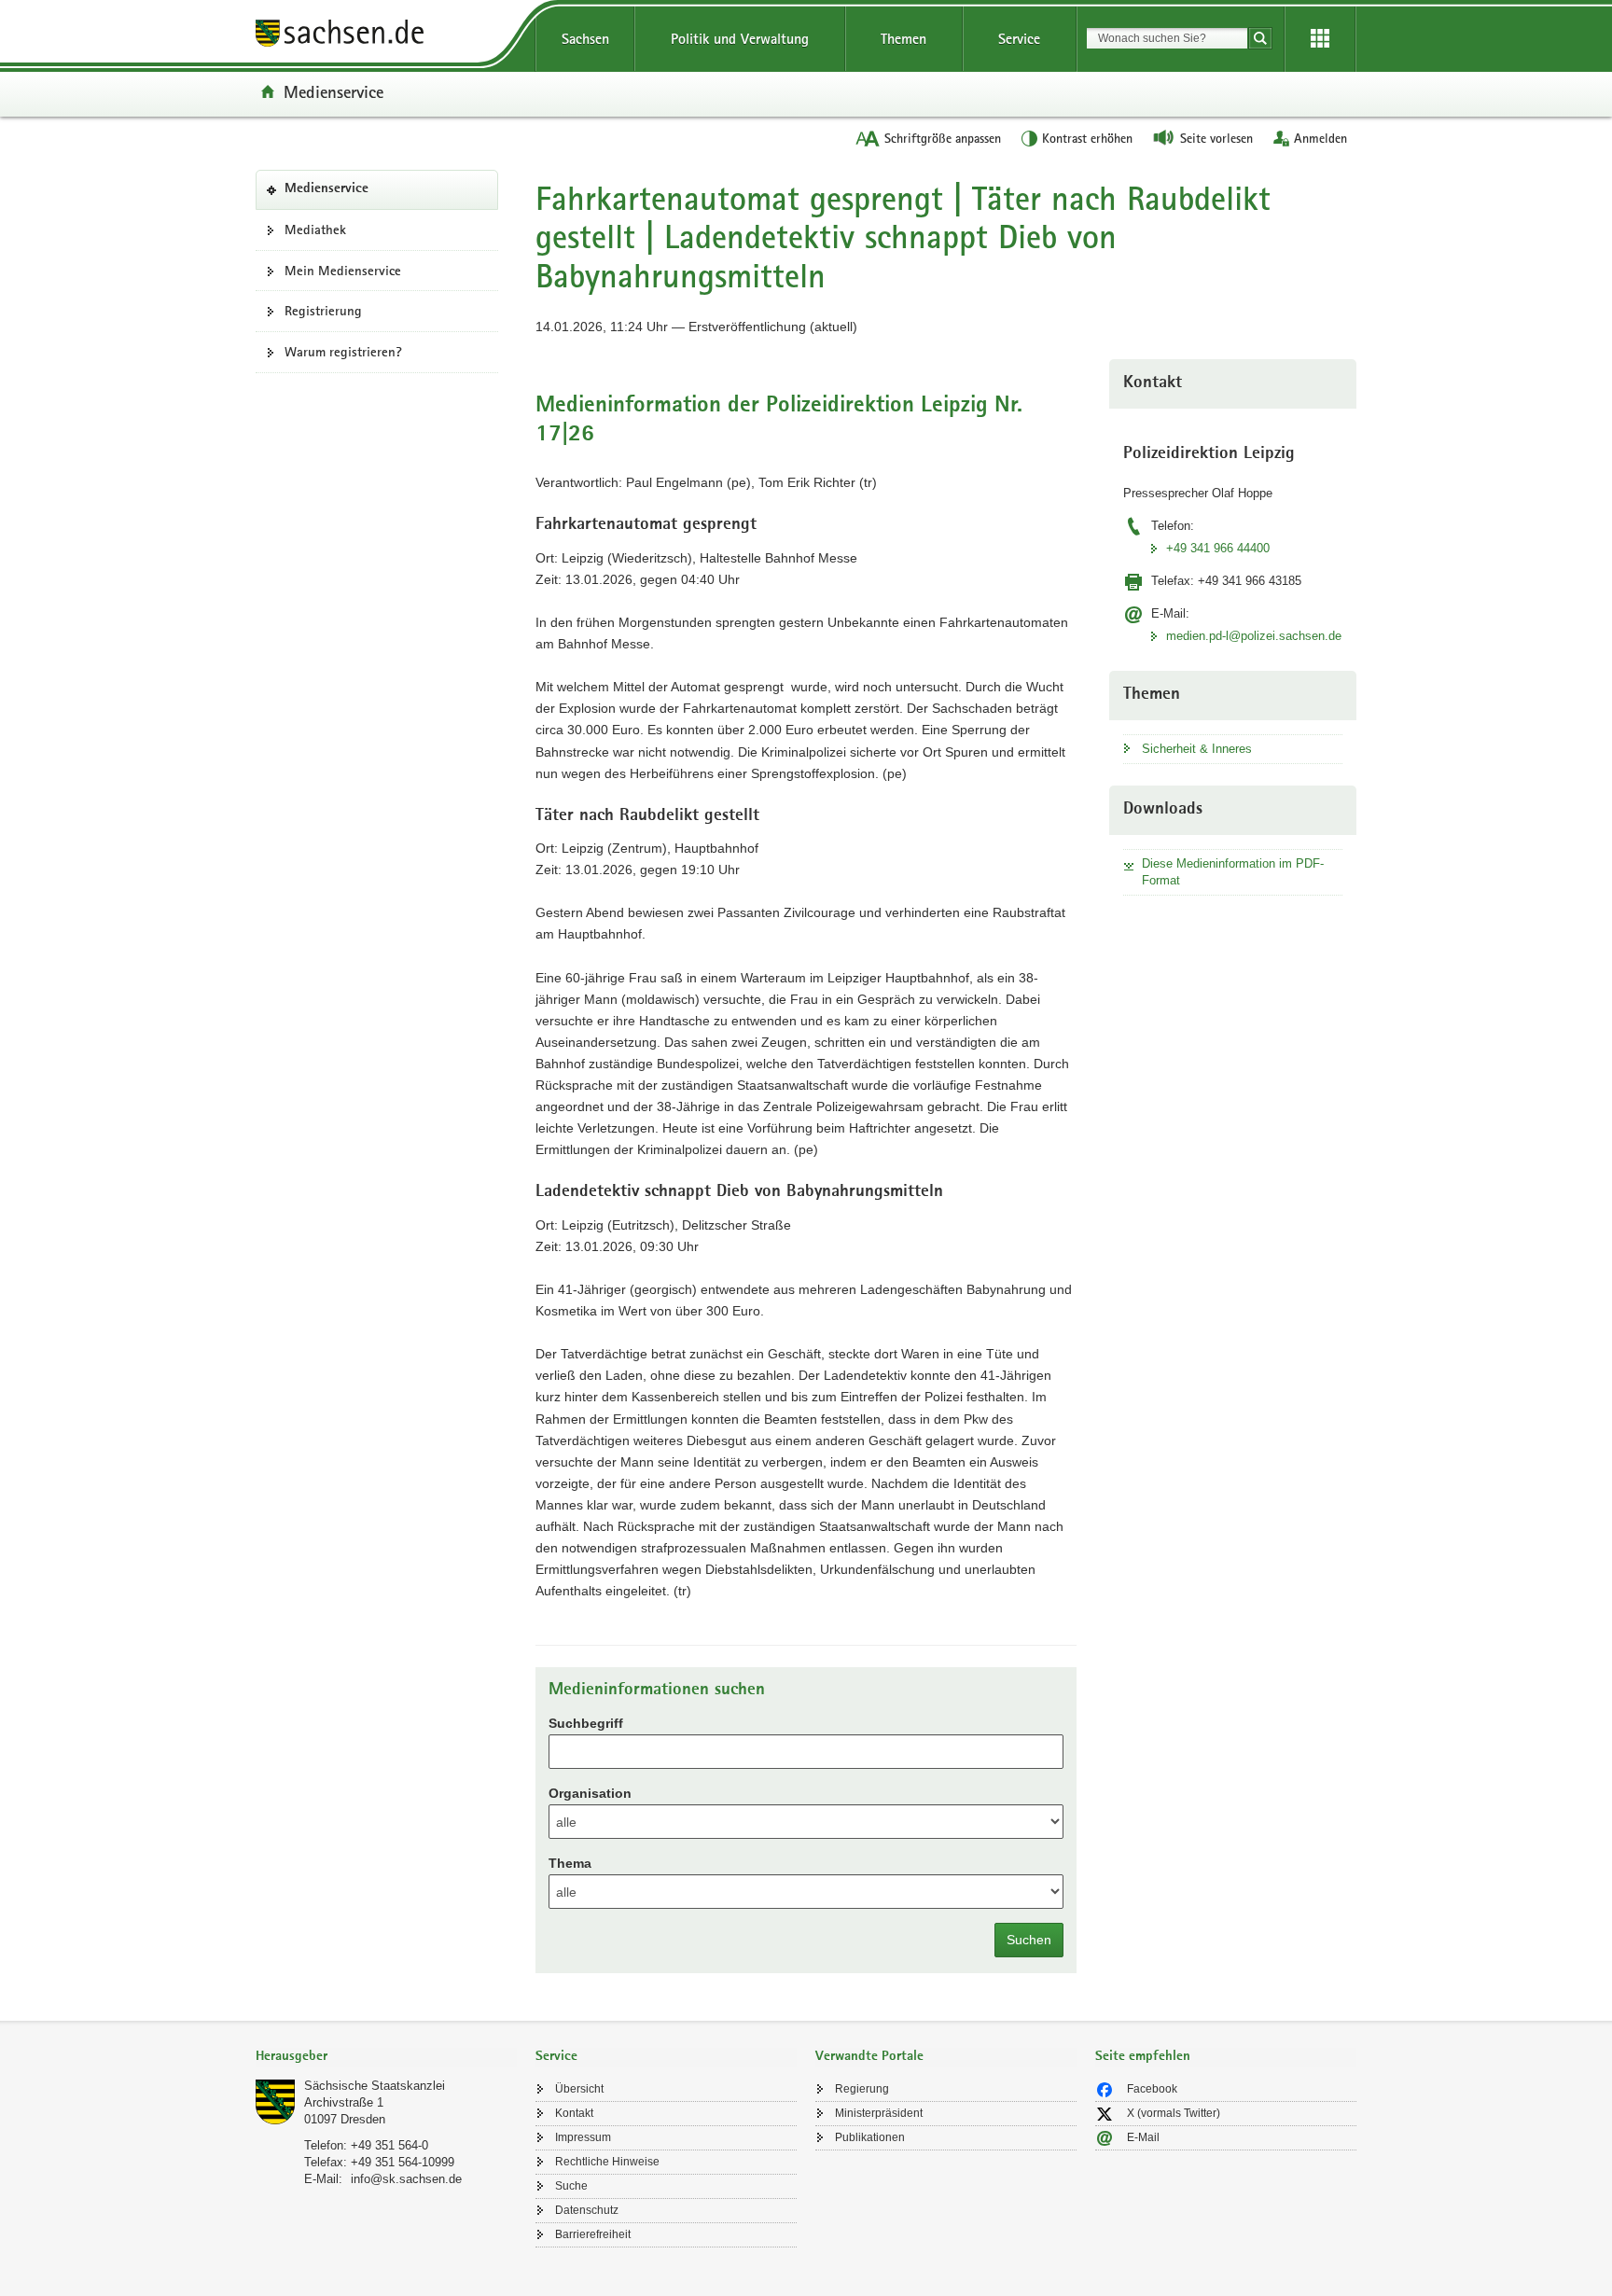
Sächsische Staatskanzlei (375, 2086)
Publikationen (870, 2137)
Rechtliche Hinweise (607, 2162)
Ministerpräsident (879, 2113)
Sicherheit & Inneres (1197, 749)
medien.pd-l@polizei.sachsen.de (1254, 636)
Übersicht (579, 2089)
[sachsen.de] (386, 36)
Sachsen (585, 39)
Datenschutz (587, 2210)
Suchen (1029, 1940)
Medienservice (334, 91)
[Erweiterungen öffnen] (1320, 39)
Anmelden (1320, 138)
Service (1019, 39)
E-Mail (1143, 2137)
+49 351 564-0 (389, 2145)
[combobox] (1167, 38)
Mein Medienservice (343, 271)
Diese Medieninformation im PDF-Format (1233, 872)
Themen (903, 39)
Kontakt (574, 2113)
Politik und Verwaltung (740, 39)
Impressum (583, 2137)
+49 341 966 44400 (1218, 548)
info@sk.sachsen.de (406, 2179)
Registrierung (323, 311)
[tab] (386, 2058)
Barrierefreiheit (593, 2234)
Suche (571, 2186)
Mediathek (315, 230)
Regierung (862, 2089)
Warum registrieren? (343, 352)
